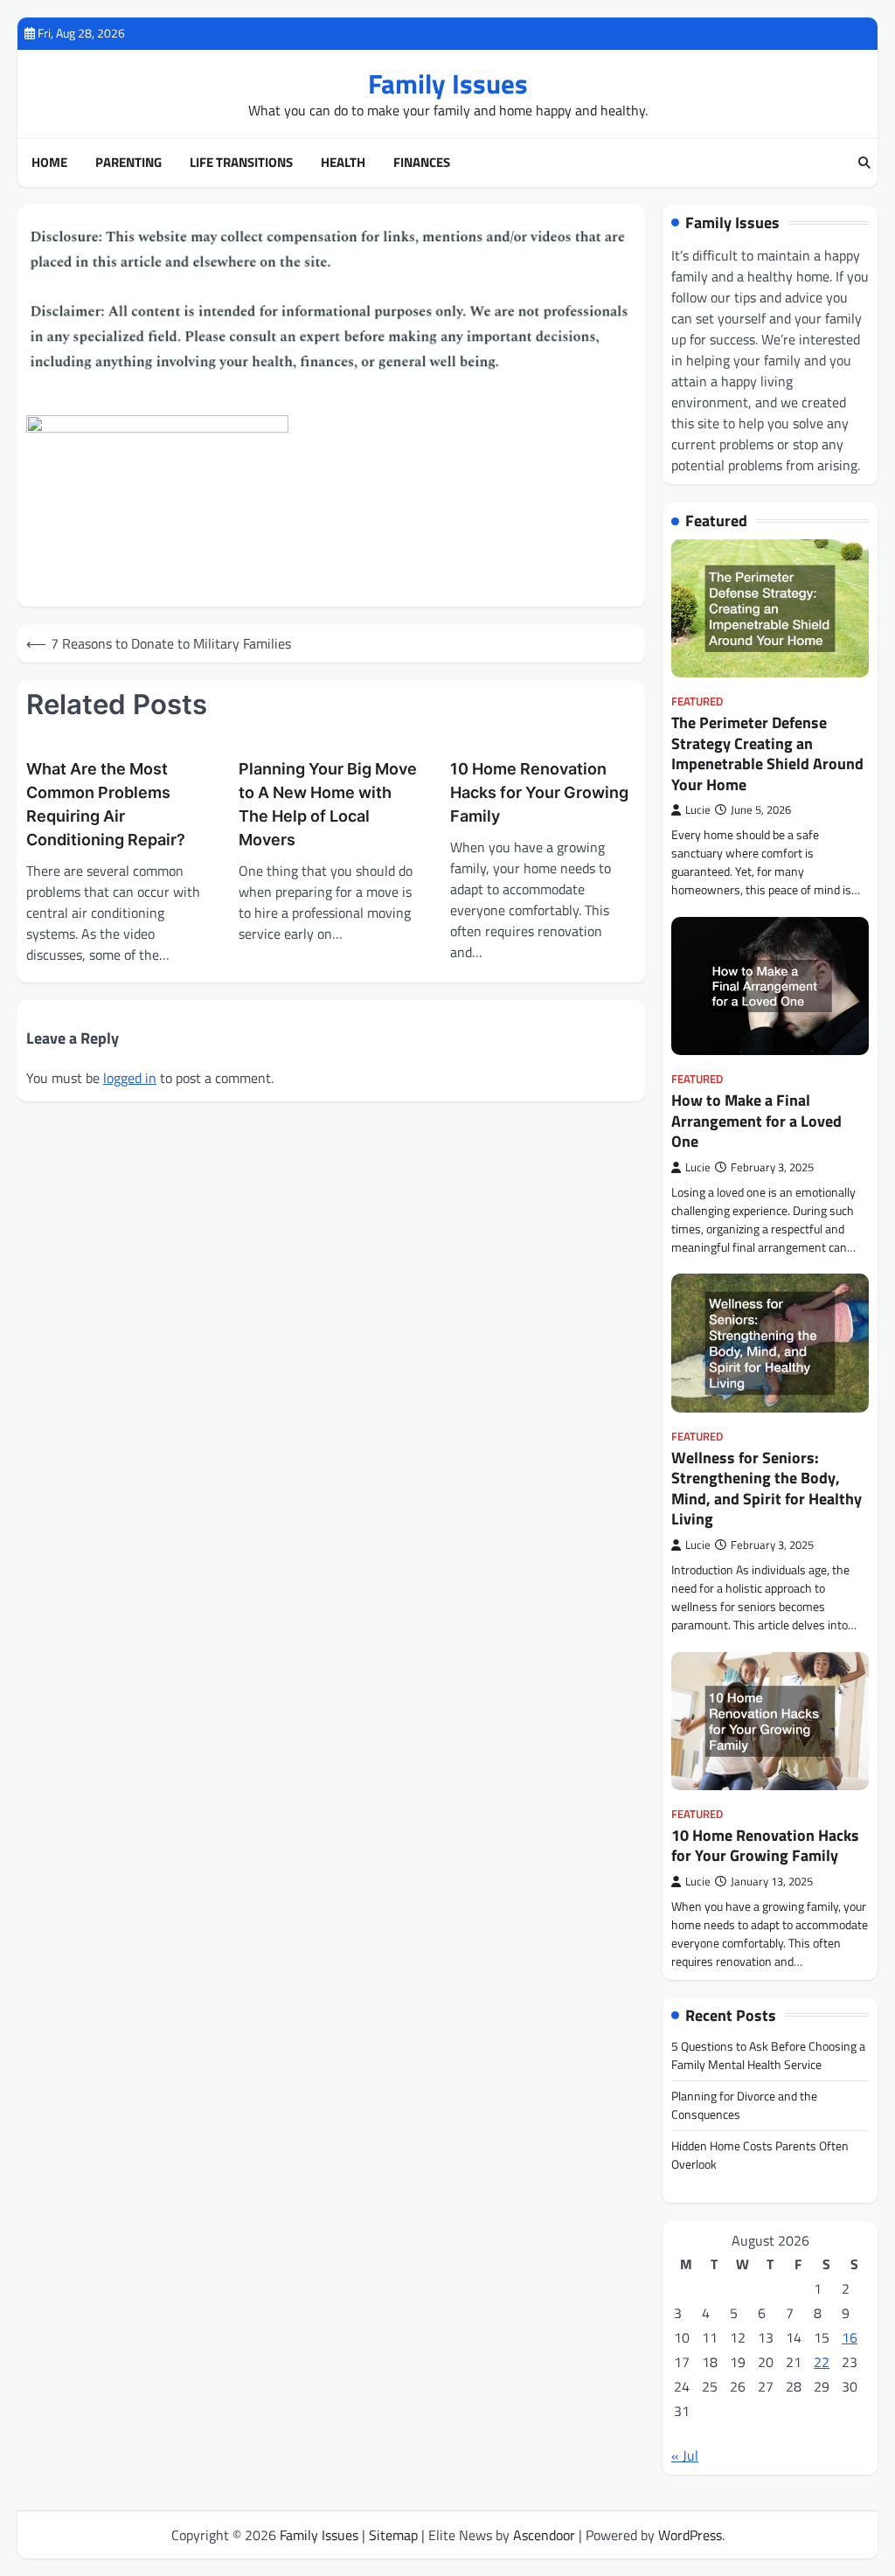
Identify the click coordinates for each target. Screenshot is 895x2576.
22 (822, 2362)
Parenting (128, 163)
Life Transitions (241, 163)
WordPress (690, 2535)
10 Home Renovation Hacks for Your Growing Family (539, 792)
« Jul (685, 2455)
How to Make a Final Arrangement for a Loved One (756, 1121)
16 (850, 2337)
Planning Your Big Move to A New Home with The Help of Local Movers (328, 804)
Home (49, 163)
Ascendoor (544, 2535)
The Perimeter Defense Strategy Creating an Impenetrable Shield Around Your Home (767, 753)
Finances (422, 163)
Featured (697, 701)
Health (343, 163)
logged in (130, 1078)
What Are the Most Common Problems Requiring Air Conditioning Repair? (106, 804)
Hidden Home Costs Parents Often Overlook (760, 2155)
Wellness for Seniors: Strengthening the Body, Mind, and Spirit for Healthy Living (767, 1488)
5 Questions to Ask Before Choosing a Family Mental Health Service (768, 2055)
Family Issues (448, 83)
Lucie (698, 810)
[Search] (864, 163)
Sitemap (393, 2535)
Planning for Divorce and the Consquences (744, 2105)
